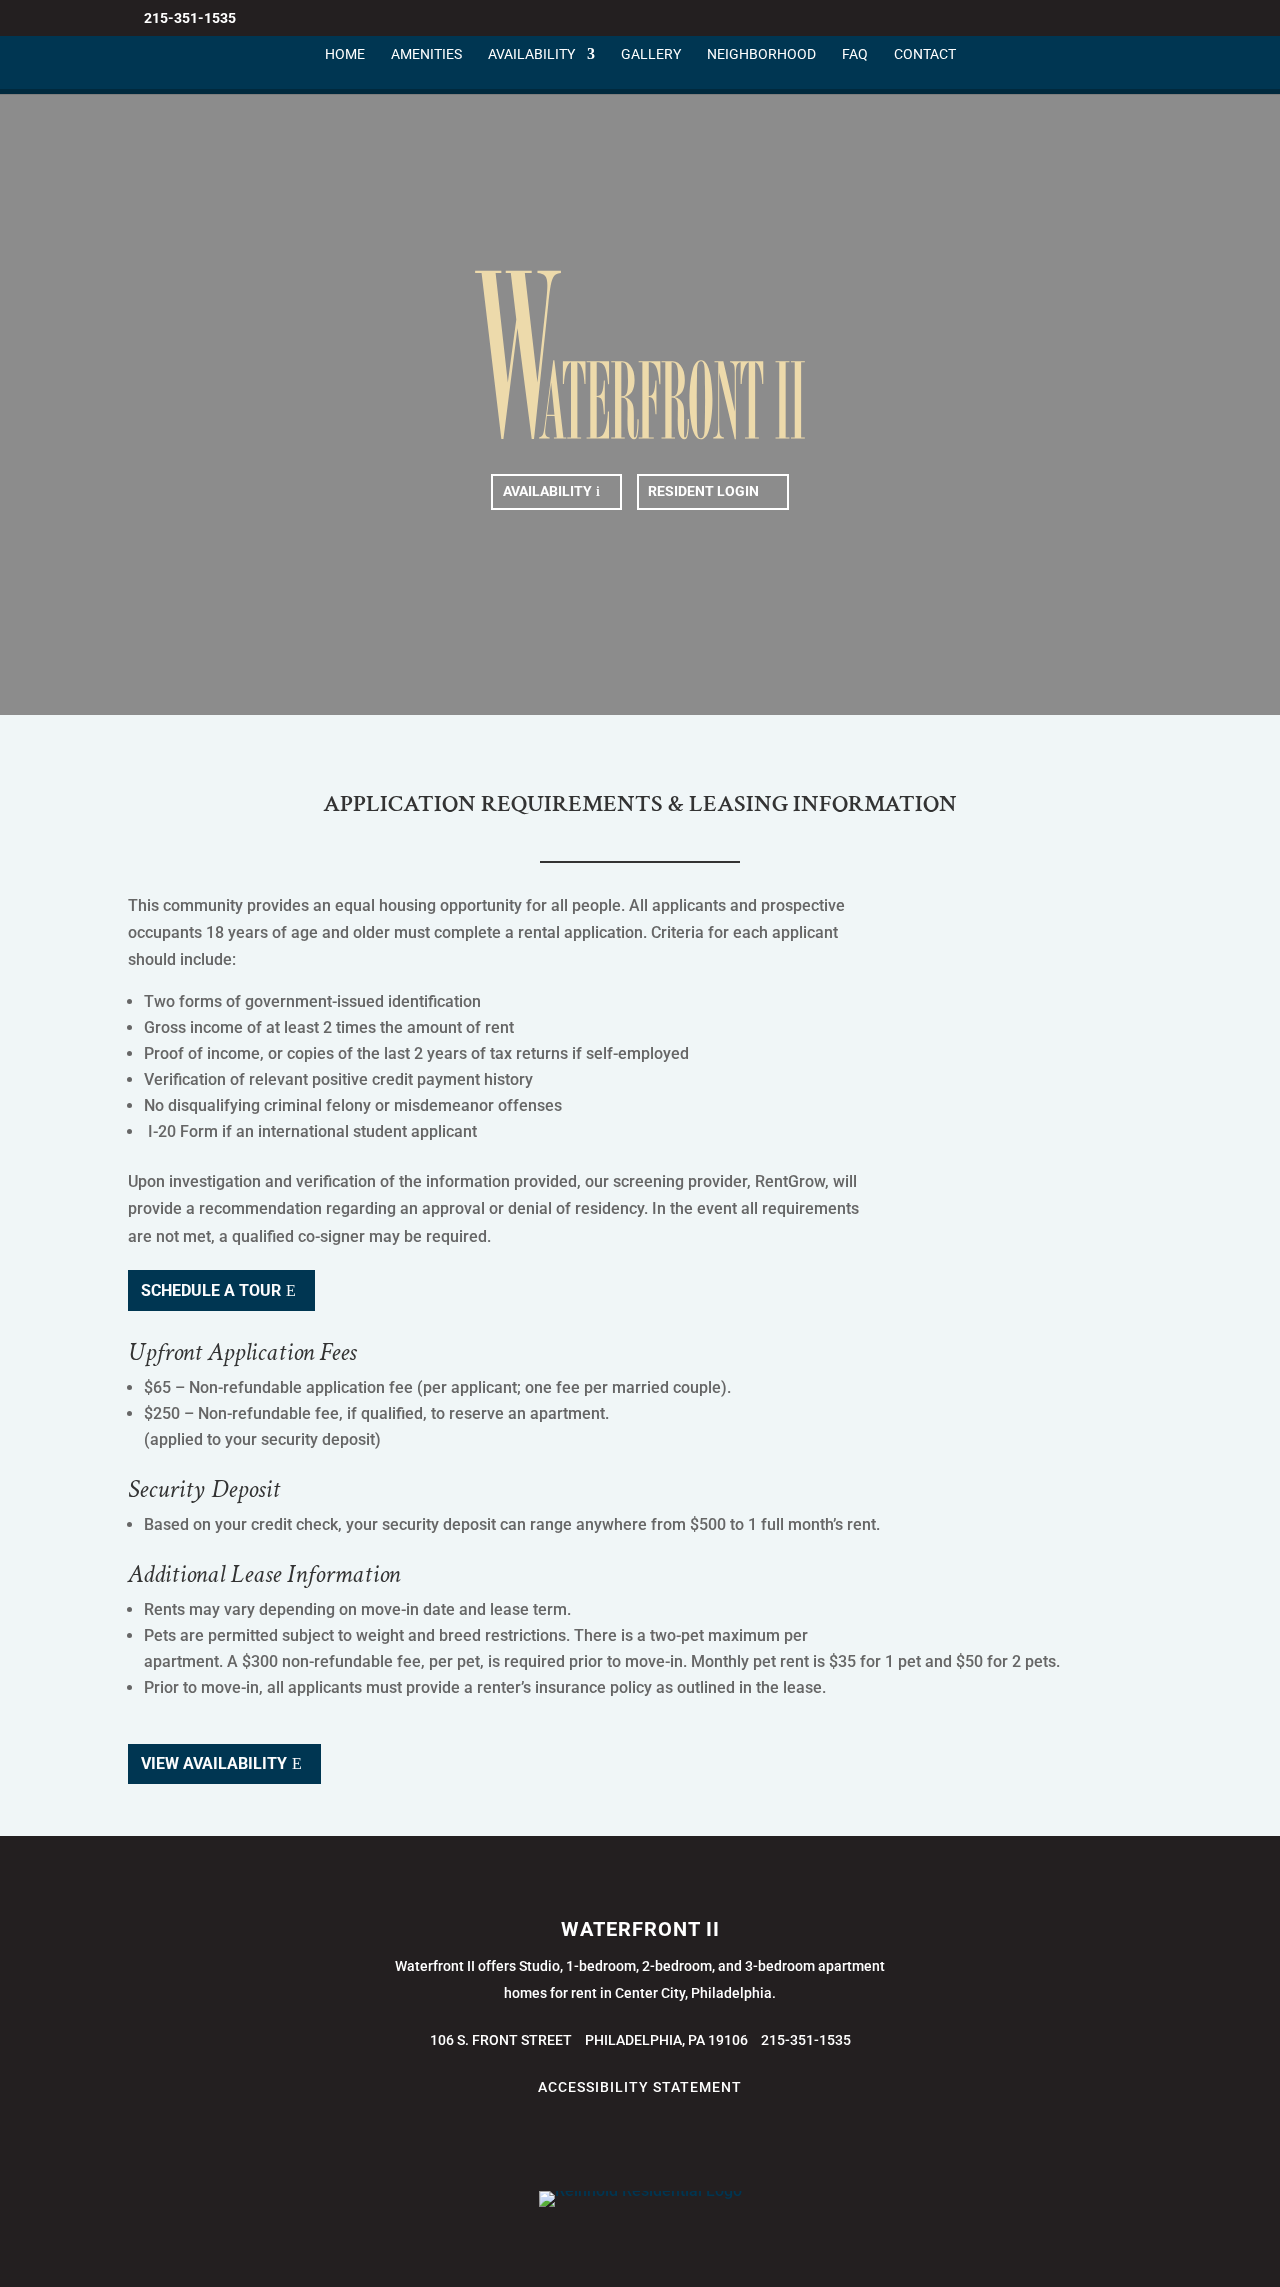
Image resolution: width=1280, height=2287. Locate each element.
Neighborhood (761, 54)
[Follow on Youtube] (740, 2142)
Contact (925, 54)
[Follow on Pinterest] (660, 2142)
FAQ (855, 54)
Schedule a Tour (211, 1290)
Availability (531, 54)
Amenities (426, 54)
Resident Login (703, 491)
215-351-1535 (190, 18)
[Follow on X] (540, 2142)
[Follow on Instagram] (620, 2142)
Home (345, 54)
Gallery (651, 54)
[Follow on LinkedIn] (700, 2142)
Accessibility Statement (640, 2087)
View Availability (214, 1763)
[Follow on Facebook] (580, 2142)
